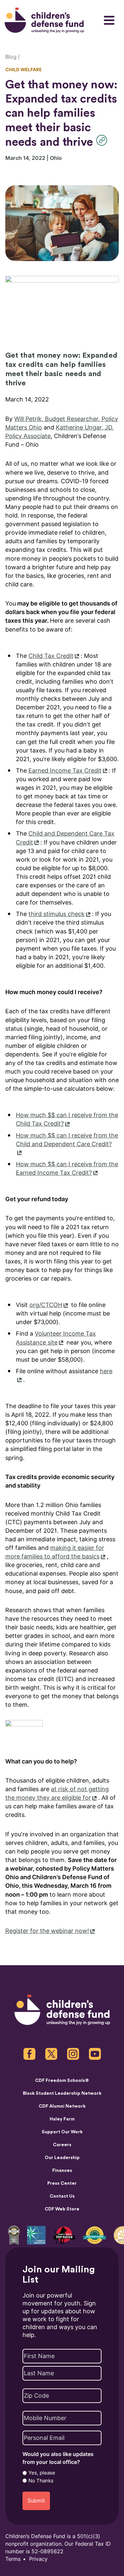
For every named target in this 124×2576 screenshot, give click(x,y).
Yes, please (42, 2473)
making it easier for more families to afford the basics (55, 1552)
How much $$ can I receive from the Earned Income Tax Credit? (67, 1168)
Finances (62, 2171)
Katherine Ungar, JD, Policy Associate (60, 432)
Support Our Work (62, 2132)
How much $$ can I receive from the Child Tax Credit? (67, 1119)
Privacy (38, 2559)
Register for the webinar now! (47, 1931)
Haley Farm (62, 2119)
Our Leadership (62, 2158)
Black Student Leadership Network (62, 2093)
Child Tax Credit (51, 656)
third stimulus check (57, 914)
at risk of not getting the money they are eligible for (57, 1793)
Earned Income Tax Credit (65, 770)
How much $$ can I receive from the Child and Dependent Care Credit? (67, 1140)
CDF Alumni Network (62, 2106)
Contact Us (62, 2196)
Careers (62, 2145)
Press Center (62, 2183)
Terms (13, 2559)
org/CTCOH (46, 1305)
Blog (11, 57)
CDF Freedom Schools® (62, 2081)
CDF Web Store (62, 2209)
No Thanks (41, 2481)
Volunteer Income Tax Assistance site (56, 1338)
